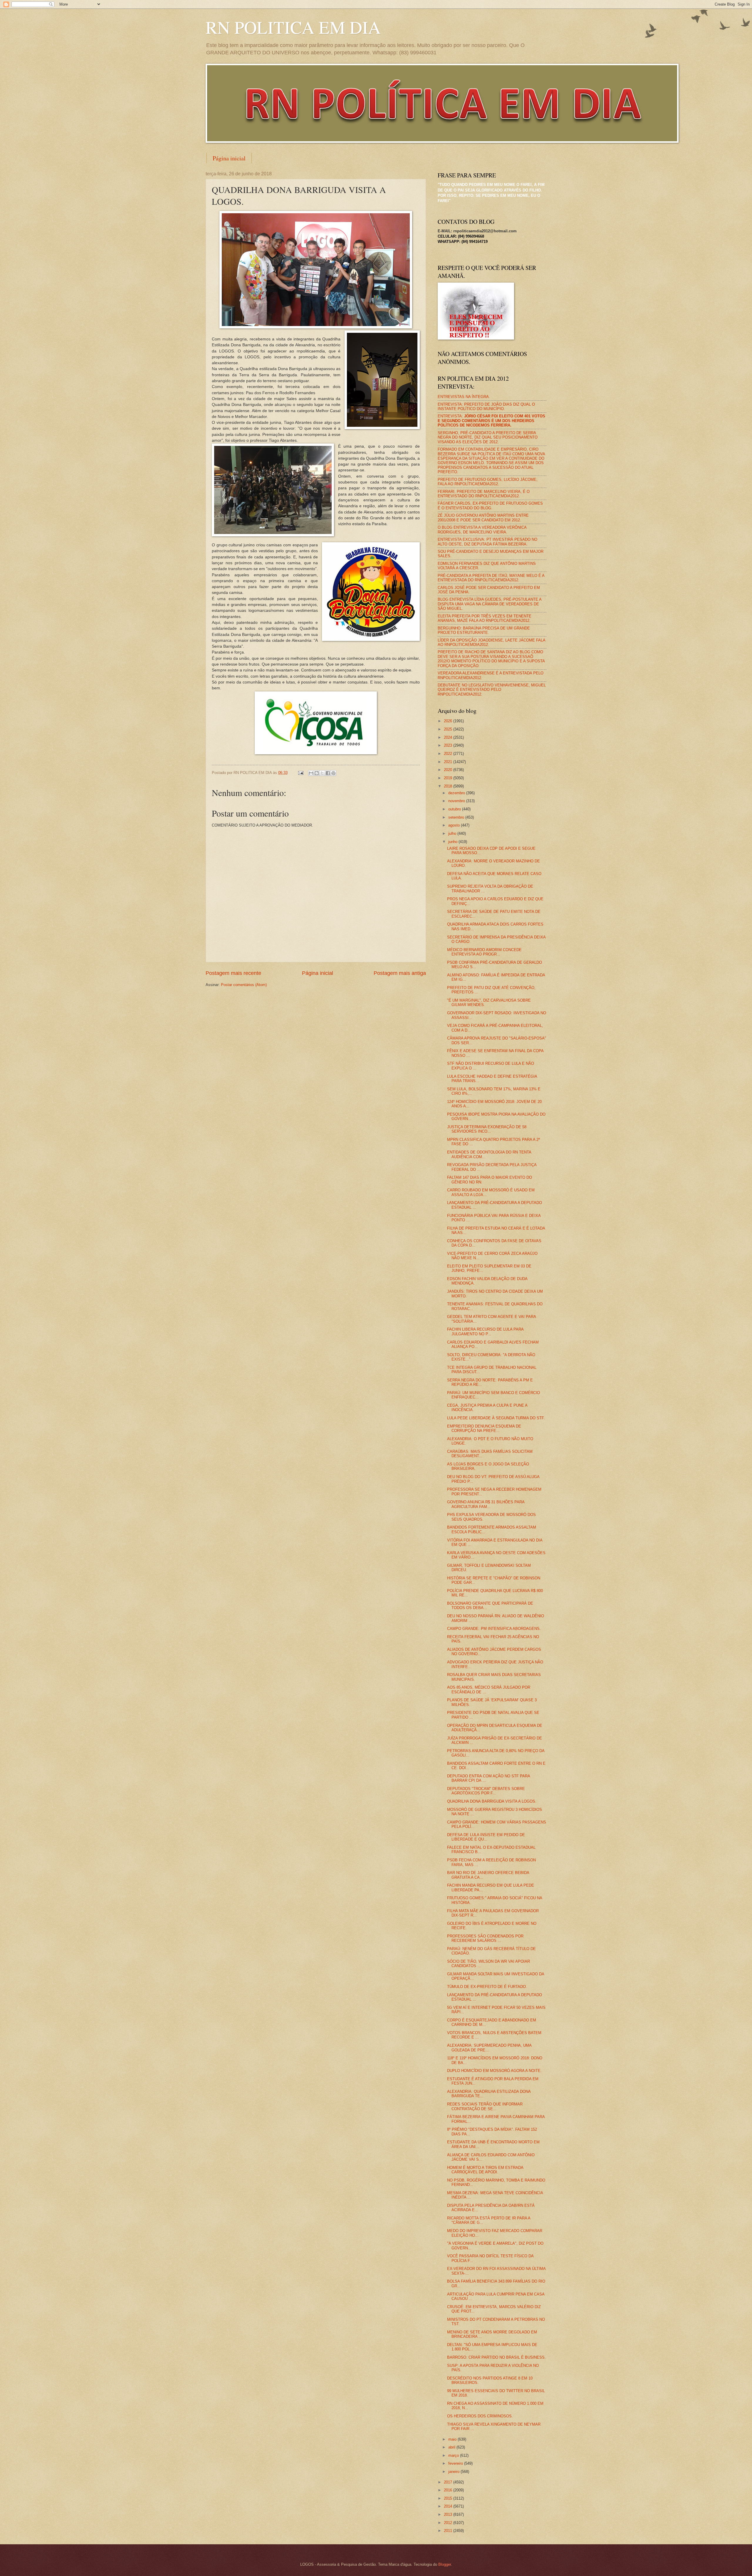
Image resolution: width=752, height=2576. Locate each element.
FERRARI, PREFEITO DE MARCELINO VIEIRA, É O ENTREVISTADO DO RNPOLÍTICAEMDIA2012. (484, 494)
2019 (449, 778)
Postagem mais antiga (400, 973)
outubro (455, 809)
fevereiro (456, 2463)
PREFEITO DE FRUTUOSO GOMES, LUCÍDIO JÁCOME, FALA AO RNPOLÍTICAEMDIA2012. (488, 482)
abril (452, 2447)
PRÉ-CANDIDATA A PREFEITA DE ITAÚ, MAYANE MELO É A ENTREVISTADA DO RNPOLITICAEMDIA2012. (491, 578)
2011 (449, 2531)
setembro (457, 817)
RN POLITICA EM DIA (293, 27)
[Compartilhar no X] (322, 773)
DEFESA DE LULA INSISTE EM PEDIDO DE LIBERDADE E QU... (486, 1837)
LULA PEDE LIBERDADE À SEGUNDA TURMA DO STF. (496, 1418)
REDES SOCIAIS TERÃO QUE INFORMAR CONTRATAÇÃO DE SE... (485, 2106)
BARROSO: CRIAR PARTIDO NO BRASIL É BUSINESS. (496, 2357)
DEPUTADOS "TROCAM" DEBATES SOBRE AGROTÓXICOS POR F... (486, 1791)
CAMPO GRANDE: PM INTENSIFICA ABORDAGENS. (494, 1629)
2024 (449, 737)
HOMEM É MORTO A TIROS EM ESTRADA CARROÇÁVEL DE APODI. (485, 2170)
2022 (449, 754)
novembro (457, 801)
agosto (455, 825)
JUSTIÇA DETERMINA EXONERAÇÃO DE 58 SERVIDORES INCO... (487, 1129)
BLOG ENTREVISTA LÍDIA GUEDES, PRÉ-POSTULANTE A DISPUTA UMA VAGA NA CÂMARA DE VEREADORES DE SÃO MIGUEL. (490, 604)
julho (453, 833)
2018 (449, 786)
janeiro (454, 2472)
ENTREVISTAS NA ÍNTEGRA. (464, 397)
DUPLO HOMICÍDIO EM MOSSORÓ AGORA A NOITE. (494, 2071)
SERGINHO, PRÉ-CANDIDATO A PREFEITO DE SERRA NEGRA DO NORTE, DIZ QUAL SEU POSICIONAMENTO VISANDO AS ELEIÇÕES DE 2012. (488, 437)
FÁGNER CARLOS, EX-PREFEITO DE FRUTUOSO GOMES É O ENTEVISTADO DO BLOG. (490, 506)
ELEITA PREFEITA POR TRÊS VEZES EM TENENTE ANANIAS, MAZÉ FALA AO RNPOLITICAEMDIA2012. (485, 618)
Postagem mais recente (233, 973)
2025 (449, 729)
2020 (449, 770)
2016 (449, 2490)
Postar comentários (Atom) (244, 985)
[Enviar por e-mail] (311, 773)
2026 (449, 721)
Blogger (445, 2564)
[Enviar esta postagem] (301, 773)
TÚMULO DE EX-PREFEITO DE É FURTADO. (487, 1987)
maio (453, 2439)
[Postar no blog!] (317, 773)
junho (453, 842)
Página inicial (229, 158)
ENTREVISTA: (491, 421)
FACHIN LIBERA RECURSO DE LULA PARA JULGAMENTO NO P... (485, 1331)
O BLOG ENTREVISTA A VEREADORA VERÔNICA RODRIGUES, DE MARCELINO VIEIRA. (482, 530)
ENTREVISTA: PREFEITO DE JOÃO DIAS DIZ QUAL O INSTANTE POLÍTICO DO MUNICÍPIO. (486, 407)
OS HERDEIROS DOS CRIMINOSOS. (480, 2416)
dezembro (457, 793)
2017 (449, 2482)
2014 (449, 2506)
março (454, 2455)
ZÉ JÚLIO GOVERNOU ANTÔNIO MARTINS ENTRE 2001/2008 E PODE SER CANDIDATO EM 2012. (483, 518)
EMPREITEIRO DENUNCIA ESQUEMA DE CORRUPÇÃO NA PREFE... (484, 1428)
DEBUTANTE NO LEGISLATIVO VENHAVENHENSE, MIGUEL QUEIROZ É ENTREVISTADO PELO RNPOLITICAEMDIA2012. (492, 690)
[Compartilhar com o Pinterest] (333, 773)
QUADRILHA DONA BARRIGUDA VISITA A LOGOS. (492, 1801)
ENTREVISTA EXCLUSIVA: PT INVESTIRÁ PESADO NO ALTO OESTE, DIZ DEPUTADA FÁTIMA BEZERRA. (487, 542)
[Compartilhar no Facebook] (328, 773)
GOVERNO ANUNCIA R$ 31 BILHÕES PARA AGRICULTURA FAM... (486, 1504)
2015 (449, 2498)
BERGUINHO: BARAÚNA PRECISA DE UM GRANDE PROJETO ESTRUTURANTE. (484, 630)
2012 (449, 2523)
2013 (449, 2514)
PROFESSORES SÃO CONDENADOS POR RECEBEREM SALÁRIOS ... (485, 1938)
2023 (449, 745)
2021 (449, 762)
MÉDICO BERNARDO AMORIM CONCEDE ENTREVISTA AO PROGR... (484, 952)
